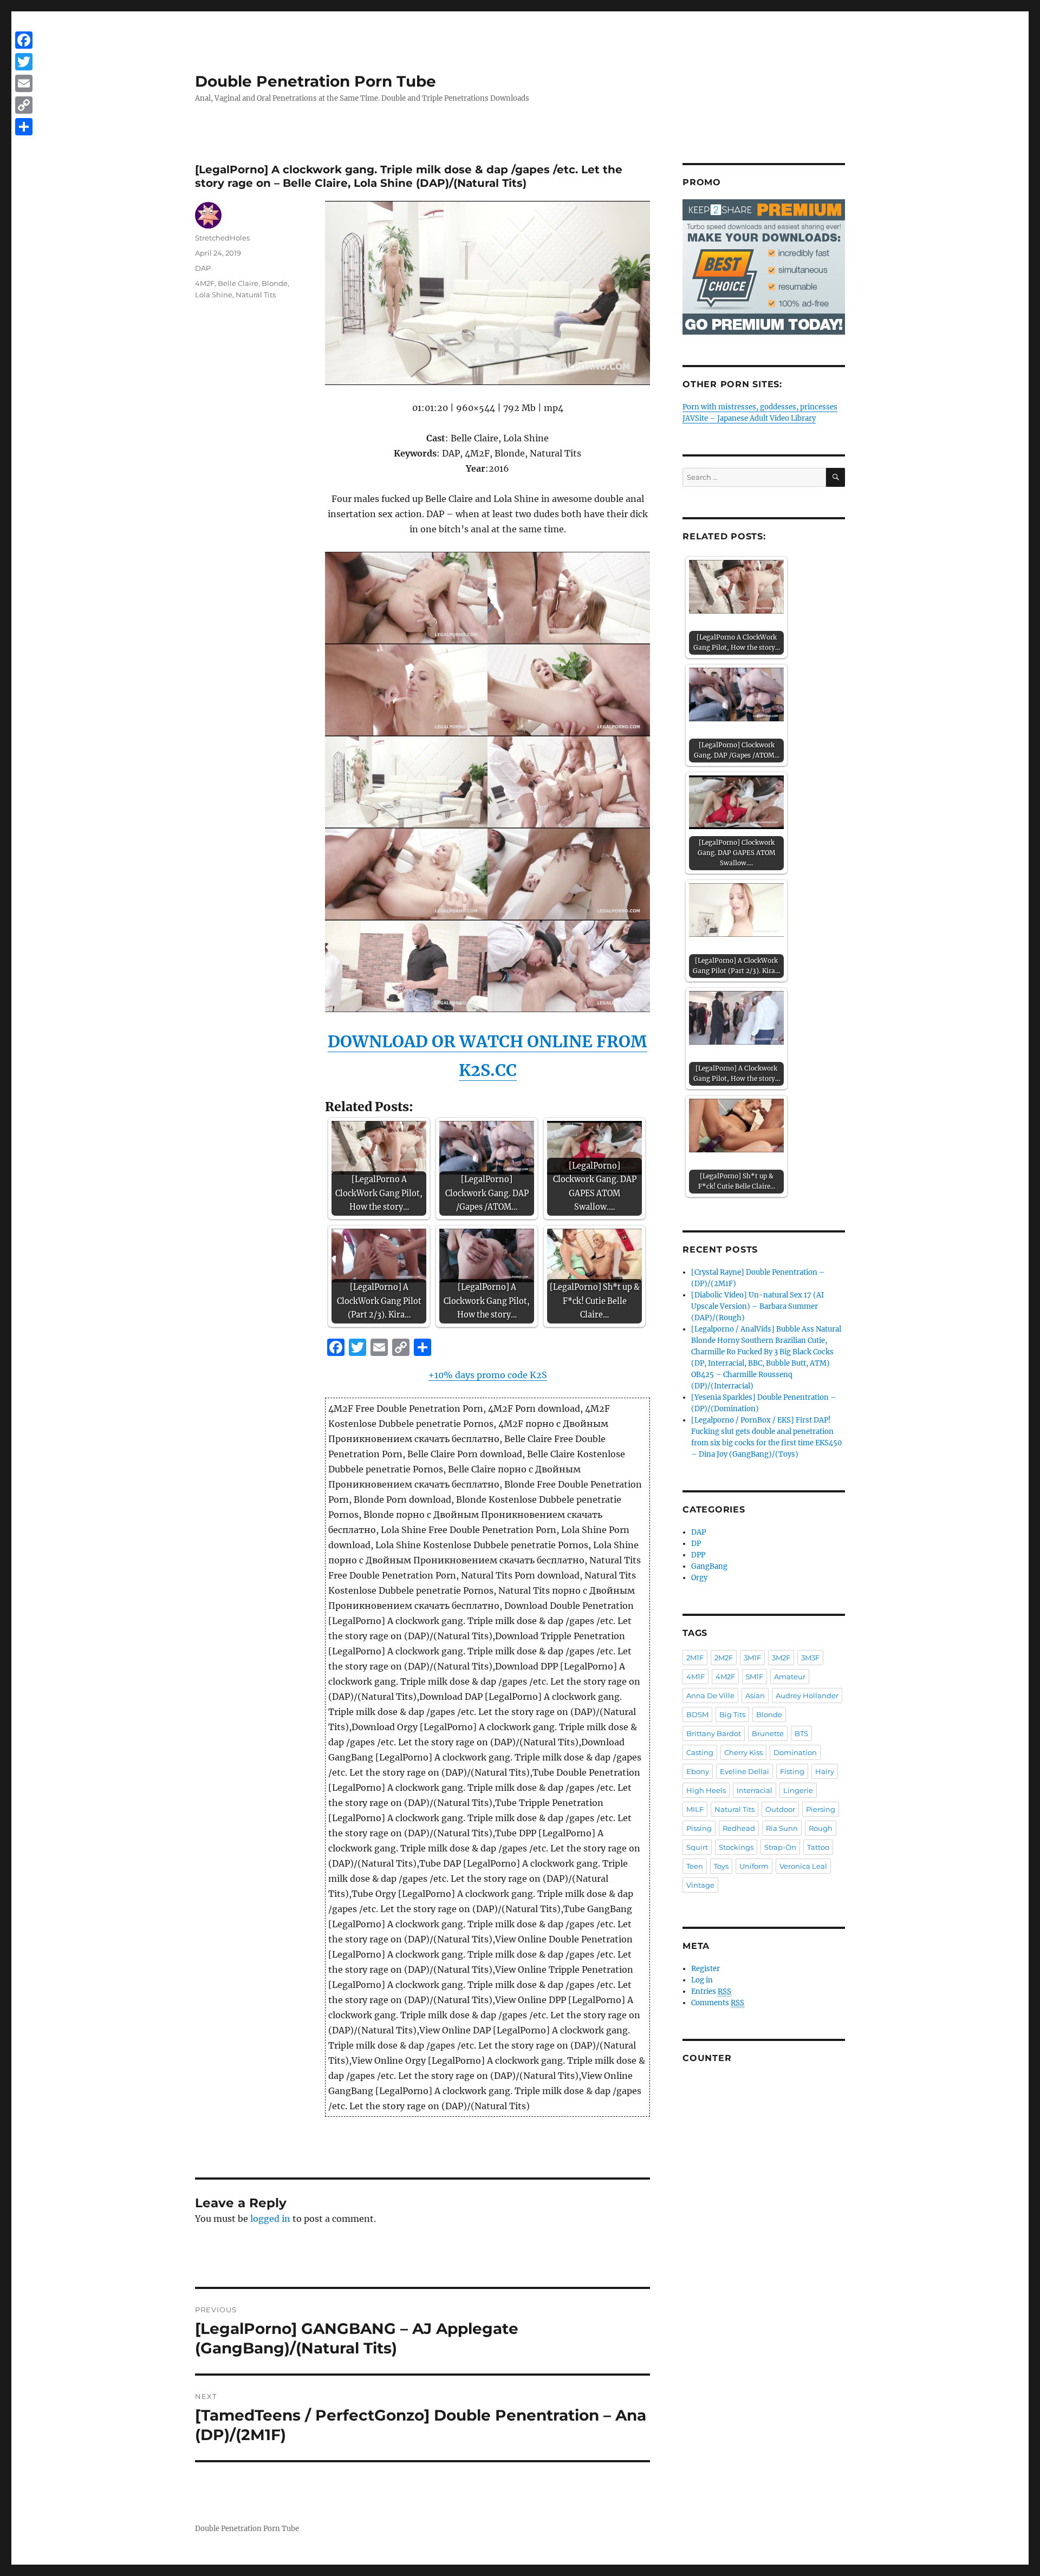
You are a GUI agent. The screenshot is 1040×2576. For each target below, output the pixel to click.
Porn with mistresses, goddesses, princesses (760, 407)
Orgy (699, 1578)
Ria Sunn (782, 1828)
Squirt (697, 1847)
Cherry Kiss (743, 1752)
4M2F (205, 283)
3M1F (752, 1658)
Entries (711, 1991)
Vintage (700, 1885)
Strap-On (780, 1847)
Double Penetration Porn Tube (316, 81)
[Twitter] (24, 62)
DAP (203, 268)
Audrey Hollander (807, 1695)
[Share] (24, 127)
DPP (698, 1555)
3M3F (810, 1658)
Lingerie (798, 1790)
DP (696, 1544)
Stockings (736, 1847)
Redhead (739, 1828)
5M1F (755, 1677)
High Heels (706, 1790)
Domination (795, 1752)
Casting (700, 1752)
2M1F (695, 1658)
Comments (718, 2003)
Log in (702, 1980)
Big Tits (732, 1714)
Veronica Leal (803, 1866)
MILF (695, 1809)
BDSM (697, 1714)
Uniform (754, 1866)
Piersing (821, 1809)
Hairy (825, 1771)
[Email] (24, 83)
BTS (801, 1733)
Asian (755, 1695)
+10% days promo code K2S (488, 1375)
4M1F (695, 1677)
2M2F (724, 1658)
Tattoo (818, 1847)
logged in (270, 2219)
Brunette (768, 1733)
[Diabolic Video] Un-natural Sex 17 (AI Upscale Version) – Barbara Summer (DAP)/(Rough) (758, 1306)
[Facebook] (24, 40)
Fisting (792, 1771)
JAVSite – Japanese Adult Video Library (749, 418)
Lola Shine (214, 295)
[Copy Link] (24, 105)
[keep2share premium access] (764, 267)
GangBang (709, 1566)
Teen (695, 1866)
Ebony (698, 1771)
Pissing (699, 1828)
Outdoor (780, 1809)
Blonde (275, 283)
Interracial (755, 1790)
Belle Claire (238, 283)
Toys (721, 1866)
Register (706, 1969)
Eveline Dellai (745, 1771)
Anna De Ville (710, 1695)
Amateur (790, 1677)
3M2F (781, 1658)
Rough (821, 1828)
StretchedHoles (222, 238)
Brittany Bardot (714, 1733)
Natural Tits (256, 295)
